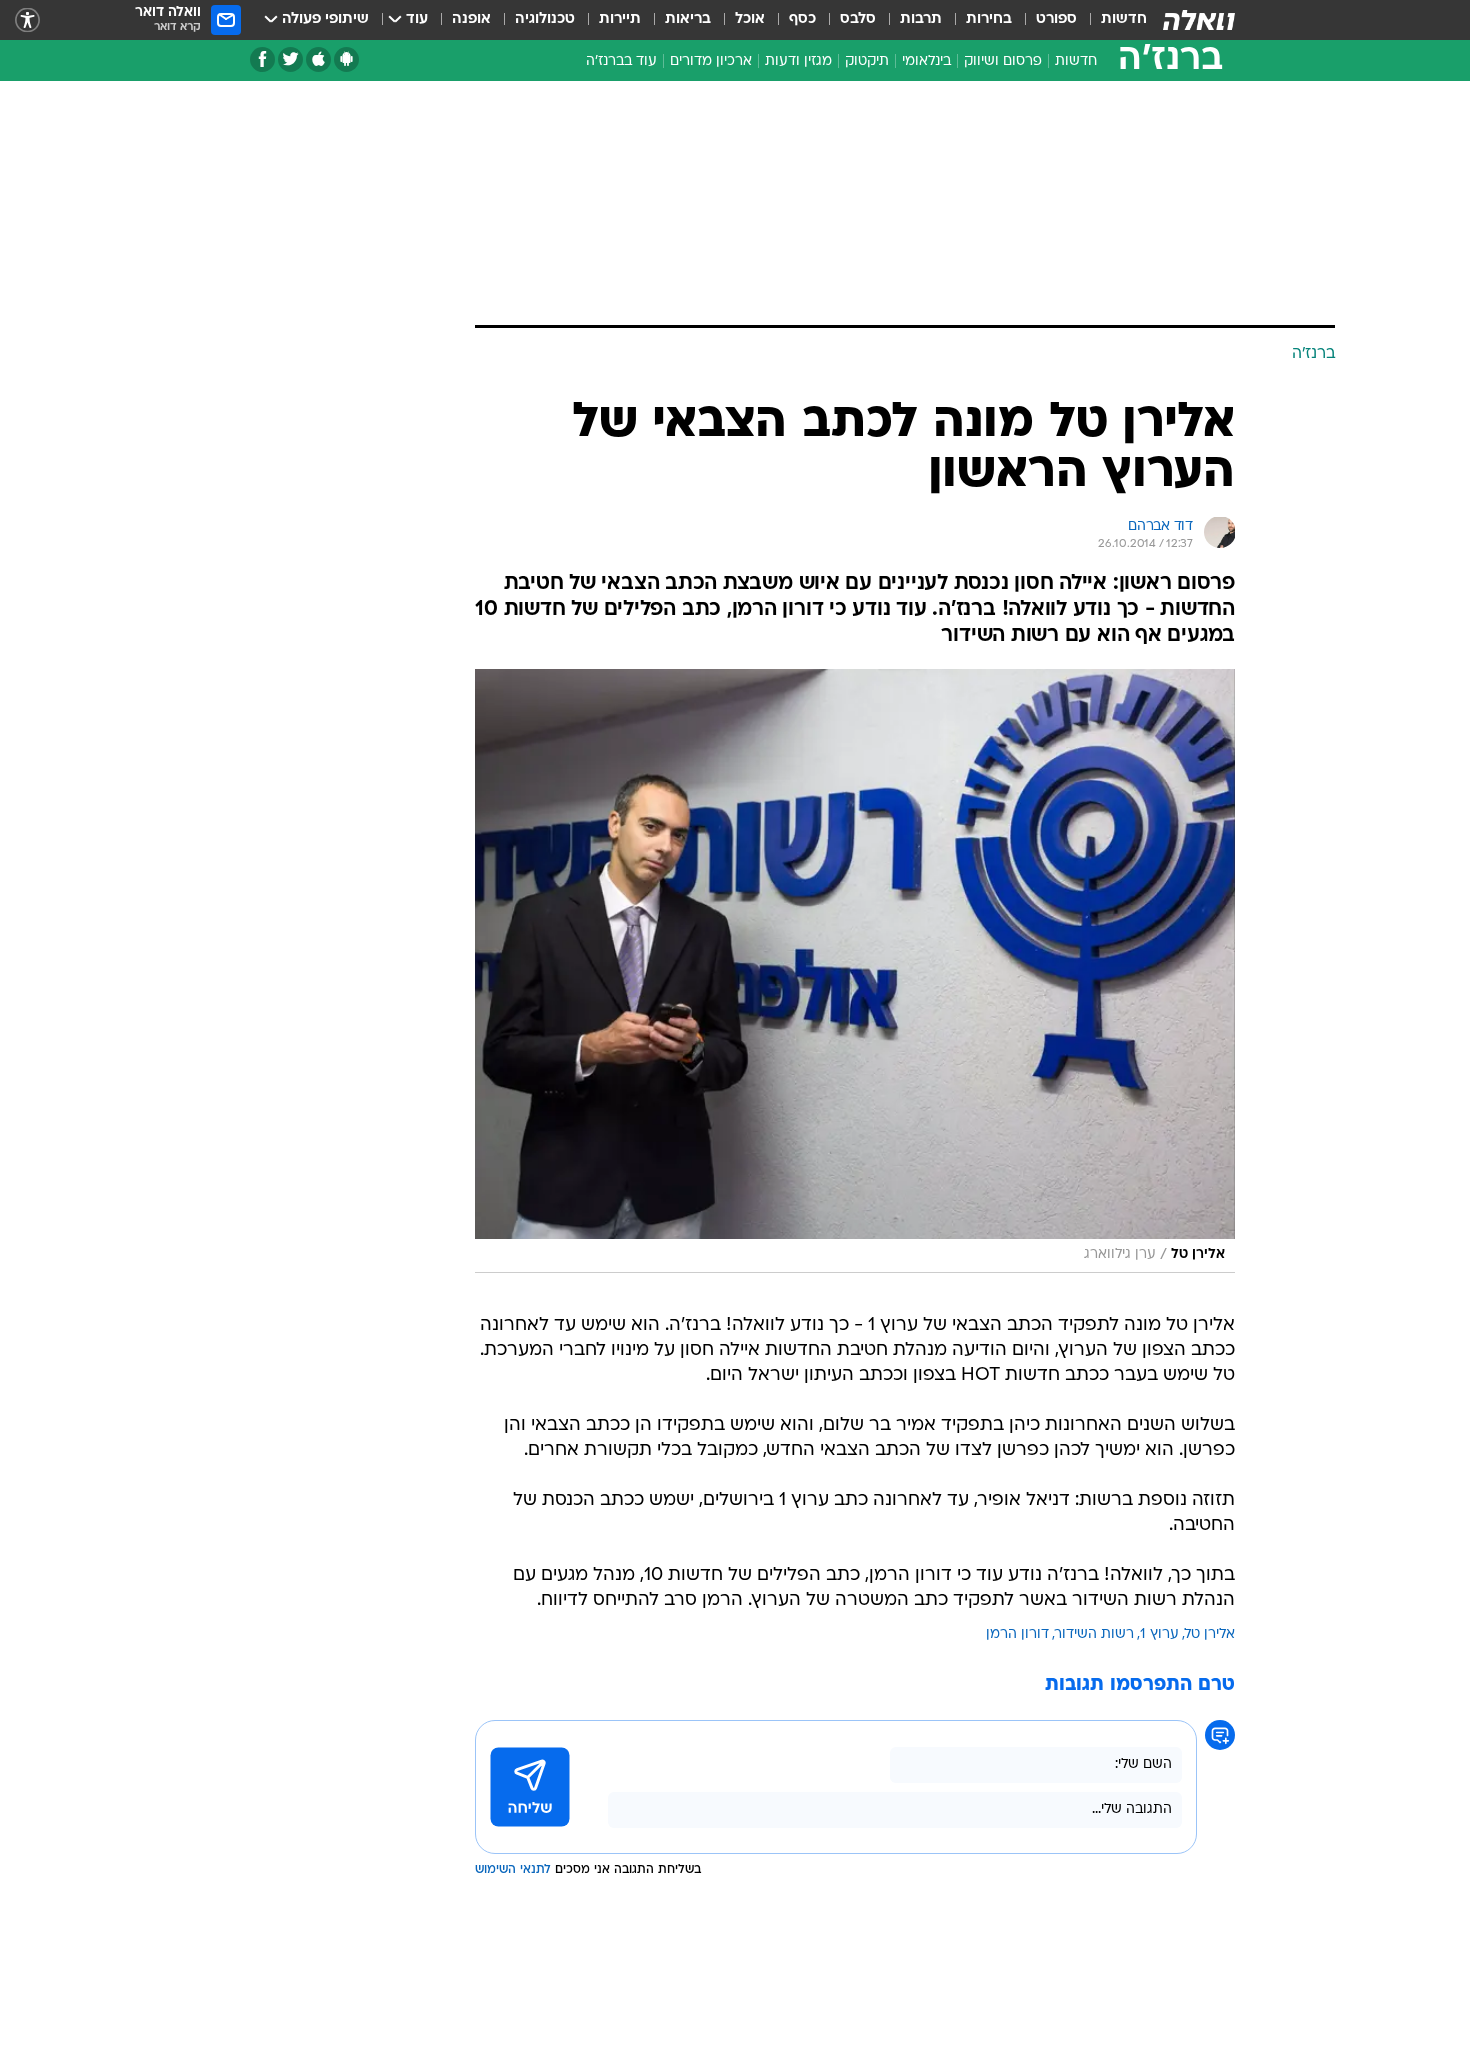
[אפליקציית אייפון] (318, 59)
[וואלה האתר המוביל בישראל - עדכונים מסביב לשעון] (1199, 20)
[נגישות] (27, 20)
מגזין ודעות (798, 61)
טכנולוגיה (545, 19)
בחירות (989, 19)
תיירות (620, 19)
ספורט (1056, 19)
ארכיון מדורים (711, 61)
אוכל (750, 19)
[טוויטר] (290, 59)
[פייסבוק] (262, 59)
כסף (802, 19)
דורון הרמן (1017, 1634)
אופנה (471, 19)
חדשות (1124, 19)
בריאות (688, 19)
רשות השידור (1094, 1634)
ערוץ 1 (1159, 1634)
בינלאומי (926, 61)
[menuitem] (1112, 20)
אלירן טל (1210, 1634)
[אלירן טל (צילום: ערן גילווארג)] (855, 971)
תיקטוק (867, 61)
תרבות (921, 19)
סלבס (858, 19)
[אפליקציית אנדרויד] (346, 59)
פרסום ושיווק (1003, 61)
